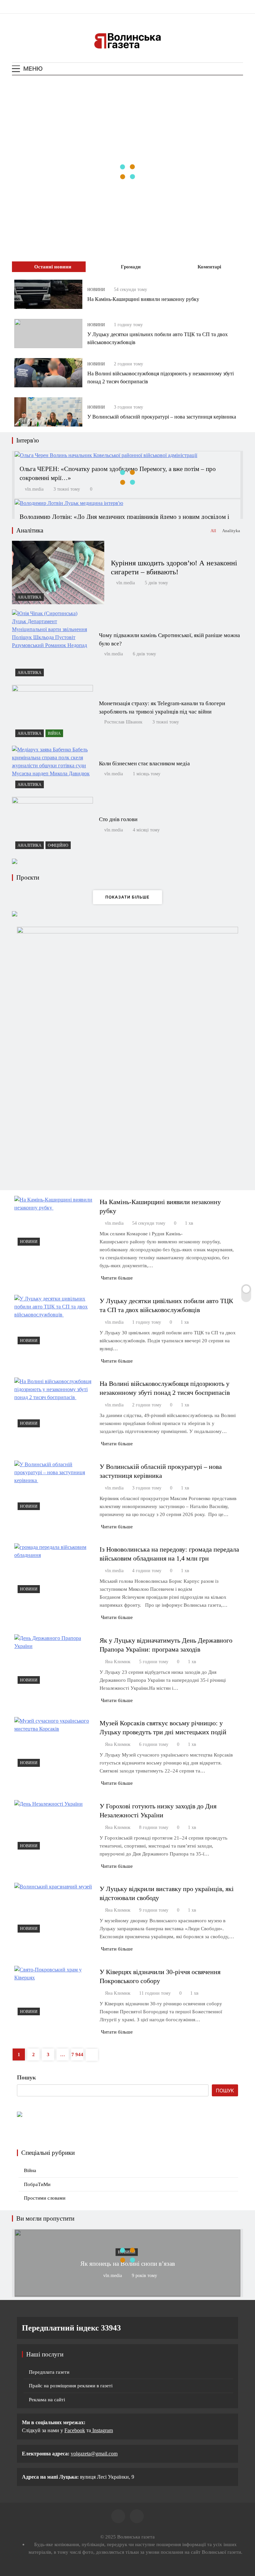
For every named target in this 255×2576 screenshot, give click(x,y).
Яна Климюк (118, 1662)
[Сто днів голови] (52, 825)
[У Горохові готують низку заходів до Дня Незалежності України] (54, 1826)
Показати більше (127, 897)
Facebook (75, 2430)
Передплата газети (49, 2372)
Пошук (26, 2077)
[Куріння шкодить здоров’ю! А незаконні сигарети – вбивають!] (58, 572)
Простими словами (45, 2198)
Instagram (102, 2430)
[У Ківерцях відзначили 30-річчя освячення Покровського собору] (54, 1992)
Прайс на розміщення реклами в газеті (71, 2386)
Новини (96, 290)
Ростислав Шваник (123, 722)
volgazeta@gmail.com (94, 2454)
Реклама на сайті (47, 2400)
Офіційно (58, 845)
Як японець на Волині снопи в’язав (128, 2264)
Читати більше (117, 1278)
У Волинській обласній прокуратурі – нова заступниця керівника (162, 417)
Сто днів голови (118, 819)
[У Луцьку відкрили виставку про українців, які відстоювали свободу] (54, 1909)
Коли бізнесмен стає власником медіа (144, 763)
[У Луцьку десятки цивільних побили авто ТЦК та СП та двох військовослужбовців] (48, 334)
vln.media (34, 489)
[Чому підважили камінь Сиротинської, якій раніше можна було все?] (52, 645)
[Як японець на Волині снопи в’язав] (127, 2294)
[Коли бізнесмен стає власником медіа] (52, 768)
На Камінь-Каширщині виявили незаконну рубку (144, 299)
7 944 (77, 2054)
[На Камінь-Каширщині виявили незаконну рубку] (48, 294)
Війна (54, 733)
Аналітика (30, 597)
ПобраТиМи (37, 2184)
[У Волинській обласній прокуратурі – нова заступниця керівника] (48, 412)
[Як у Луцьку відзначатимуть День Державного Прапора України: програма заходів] (54, 1661)
